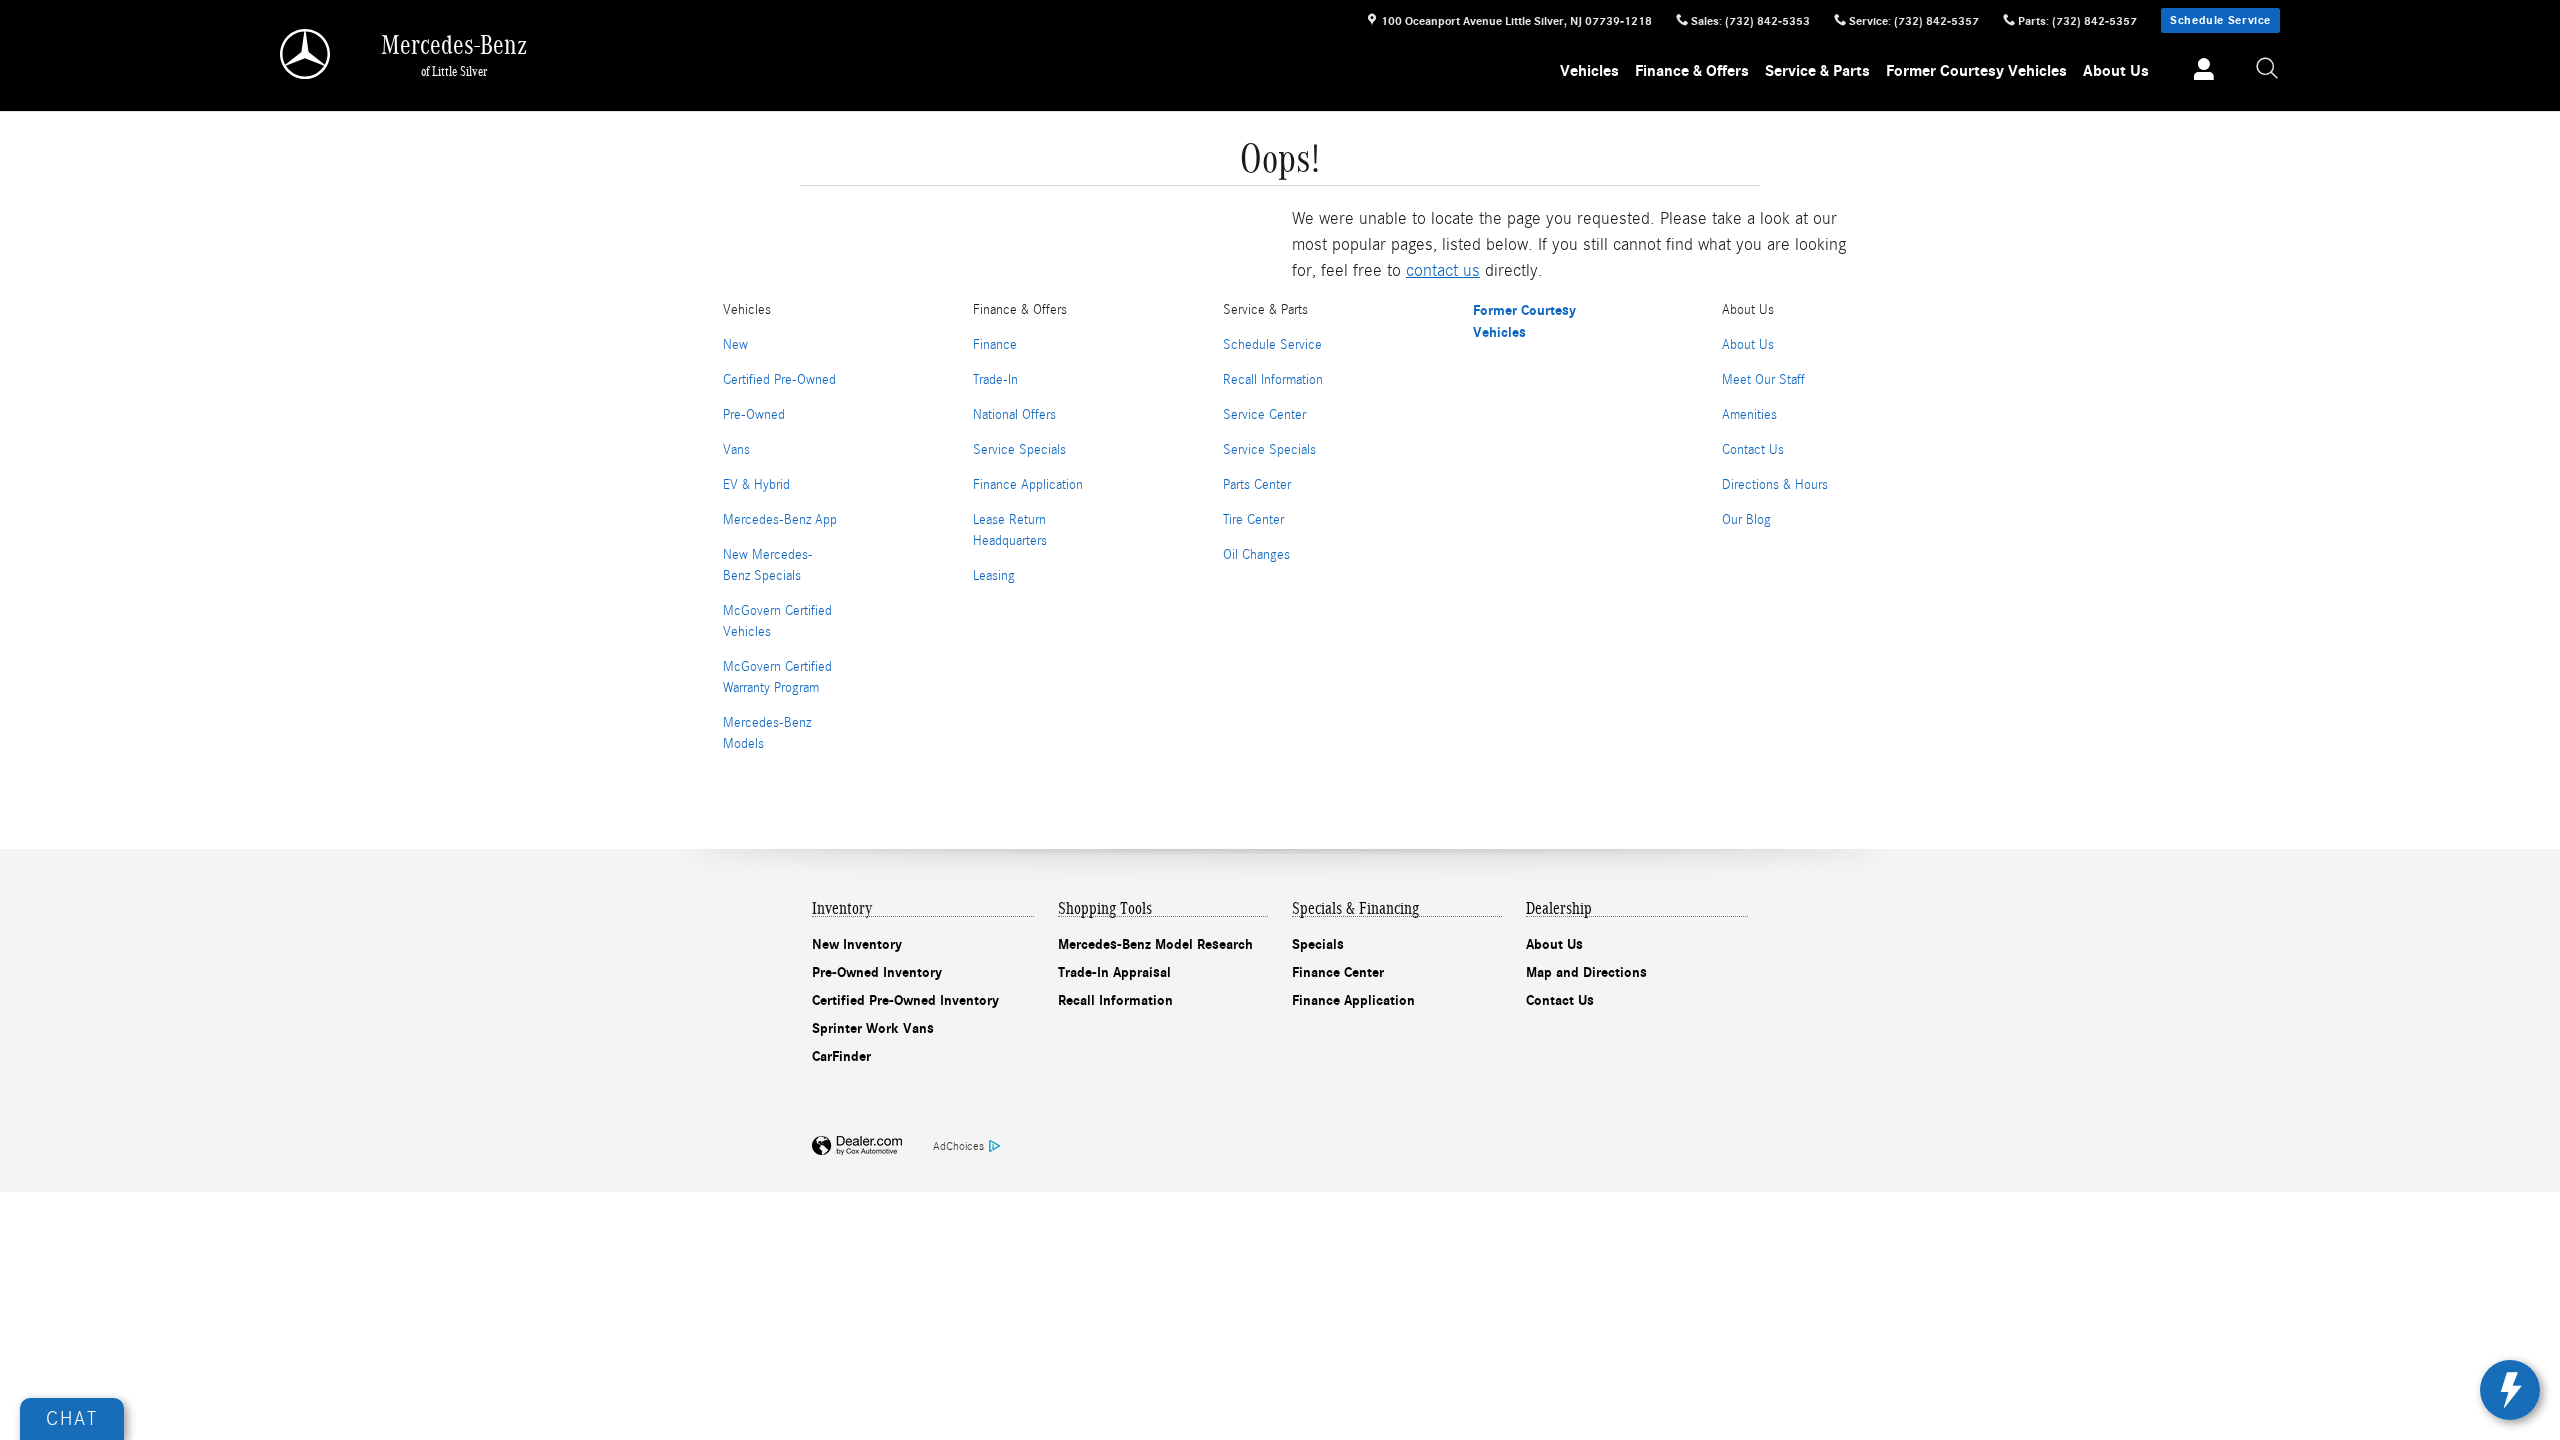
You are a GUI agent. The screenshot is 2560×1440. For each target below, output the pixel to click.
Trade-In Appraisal (1114, 972)
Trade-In (995, 380)
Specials (1318, 944)
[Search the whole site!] (2268, 69)
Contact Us (1753, 450)
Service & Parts (1817, 71)
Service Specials (1019, 450)
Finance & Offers (1692, 71)
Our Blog (1746, 520)
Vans (736, 450)
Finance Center (1338, 972)
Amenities (1749, 415)
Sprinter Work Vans (873, 1028)
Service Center (1264, 415)
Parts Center (1257, 485)
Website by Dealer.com (857, 1146)
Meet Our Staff (1763, 380)
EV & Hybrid (756, 485)
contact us (1443, 270)
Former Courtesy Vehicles (1976, 71)
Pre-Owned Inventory (877, 972)
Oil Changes (1256, 555)
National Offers (1014, 415)
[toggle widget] (2510, 1390)
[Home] (306, 54)
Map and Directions (1586, 972)
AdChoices (958, 1146)
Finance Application (1028, 485)
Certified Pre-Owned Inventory (905, 1000)
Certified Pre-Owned (779, 380)
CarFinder (841, 1056)
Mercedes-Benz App (780, 520)
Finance (995, 345)
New (735, 345)
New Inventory (857, 944)
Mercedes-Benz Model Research (1155, 944)
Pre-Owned (754, 415)
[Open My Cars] (2198, 72)
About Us (2116, 71)
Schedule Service (2220, 20)
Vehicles (1589, 71)
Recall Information (1273, 380)
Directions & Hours (1775, 485)
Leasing (994, 576)
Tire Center (1253, 520)
